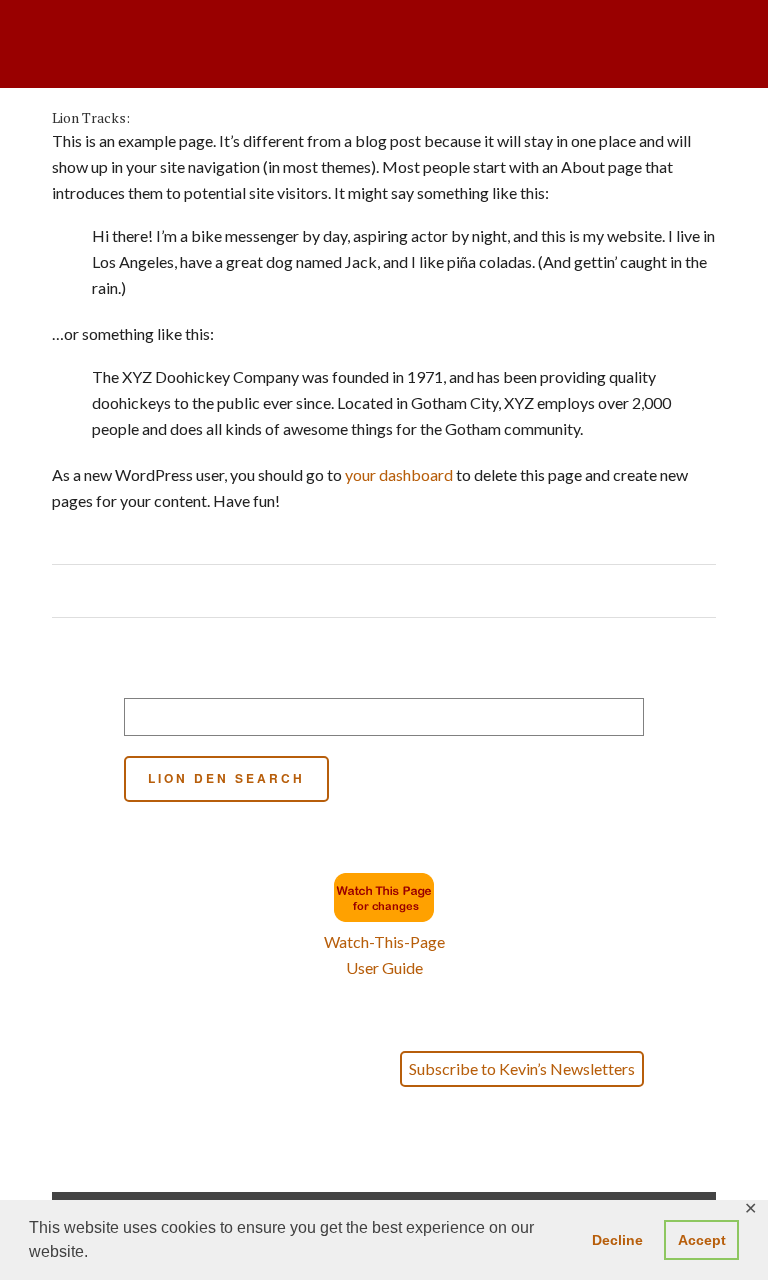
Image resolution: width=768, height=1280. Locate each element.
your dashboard (399, 474)
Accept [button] (702, 1240)
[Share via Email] (429, 591)
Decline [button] (617, 1240)
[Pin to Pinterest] (391, 591)
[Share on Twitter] (372, 591)
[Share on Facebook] (353, 591)
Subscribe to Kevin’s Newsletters (522, 1068)
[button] (384, 1165)
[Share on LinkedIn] (410, 591)
